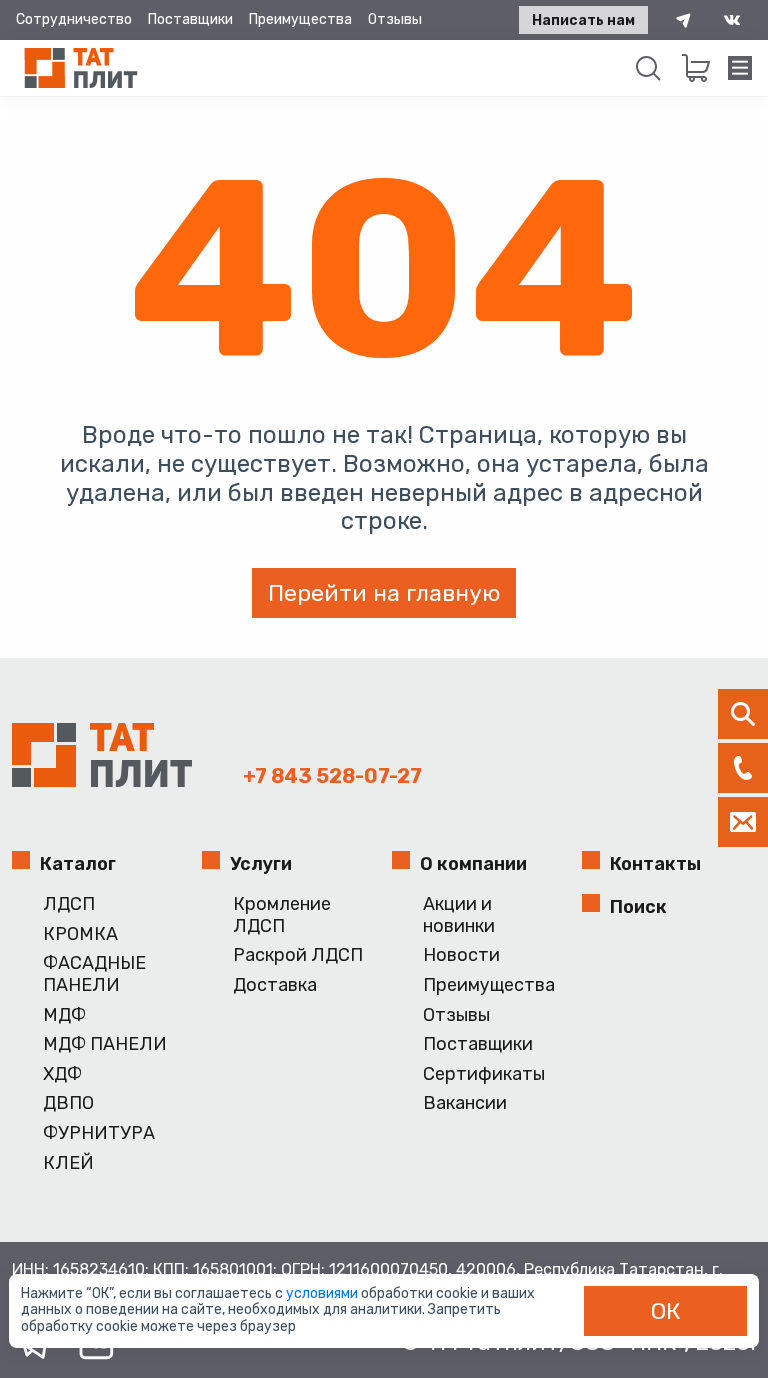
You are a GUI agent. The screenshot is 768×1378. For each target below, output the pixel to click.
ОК (666, 1311)
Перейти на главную (384, 593)
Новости (461, 955)
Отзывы (395, 19)
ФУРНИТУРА (99, 1133)
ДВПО (68, 1103)
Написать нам (583, 20)
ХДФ (62, 1074)
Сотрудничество (74, 19)
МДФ (64, 1015)
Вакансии (465, 1103)
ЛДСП (69, 904)
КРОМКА (80, 934)
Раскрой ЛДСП (298, 955)
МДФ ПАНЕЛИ (105, 1044)
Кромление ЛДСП (282, 915)
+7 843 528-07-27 (332, 776)
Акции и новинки (459, 915)
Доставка (275, 985)
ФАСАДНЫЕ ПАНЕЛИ (94, 974)
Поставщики (190, 19)
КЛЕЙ (68, 1163)
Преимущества (300, 19)
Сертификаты (484, 1074)
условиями (323, 1293)
